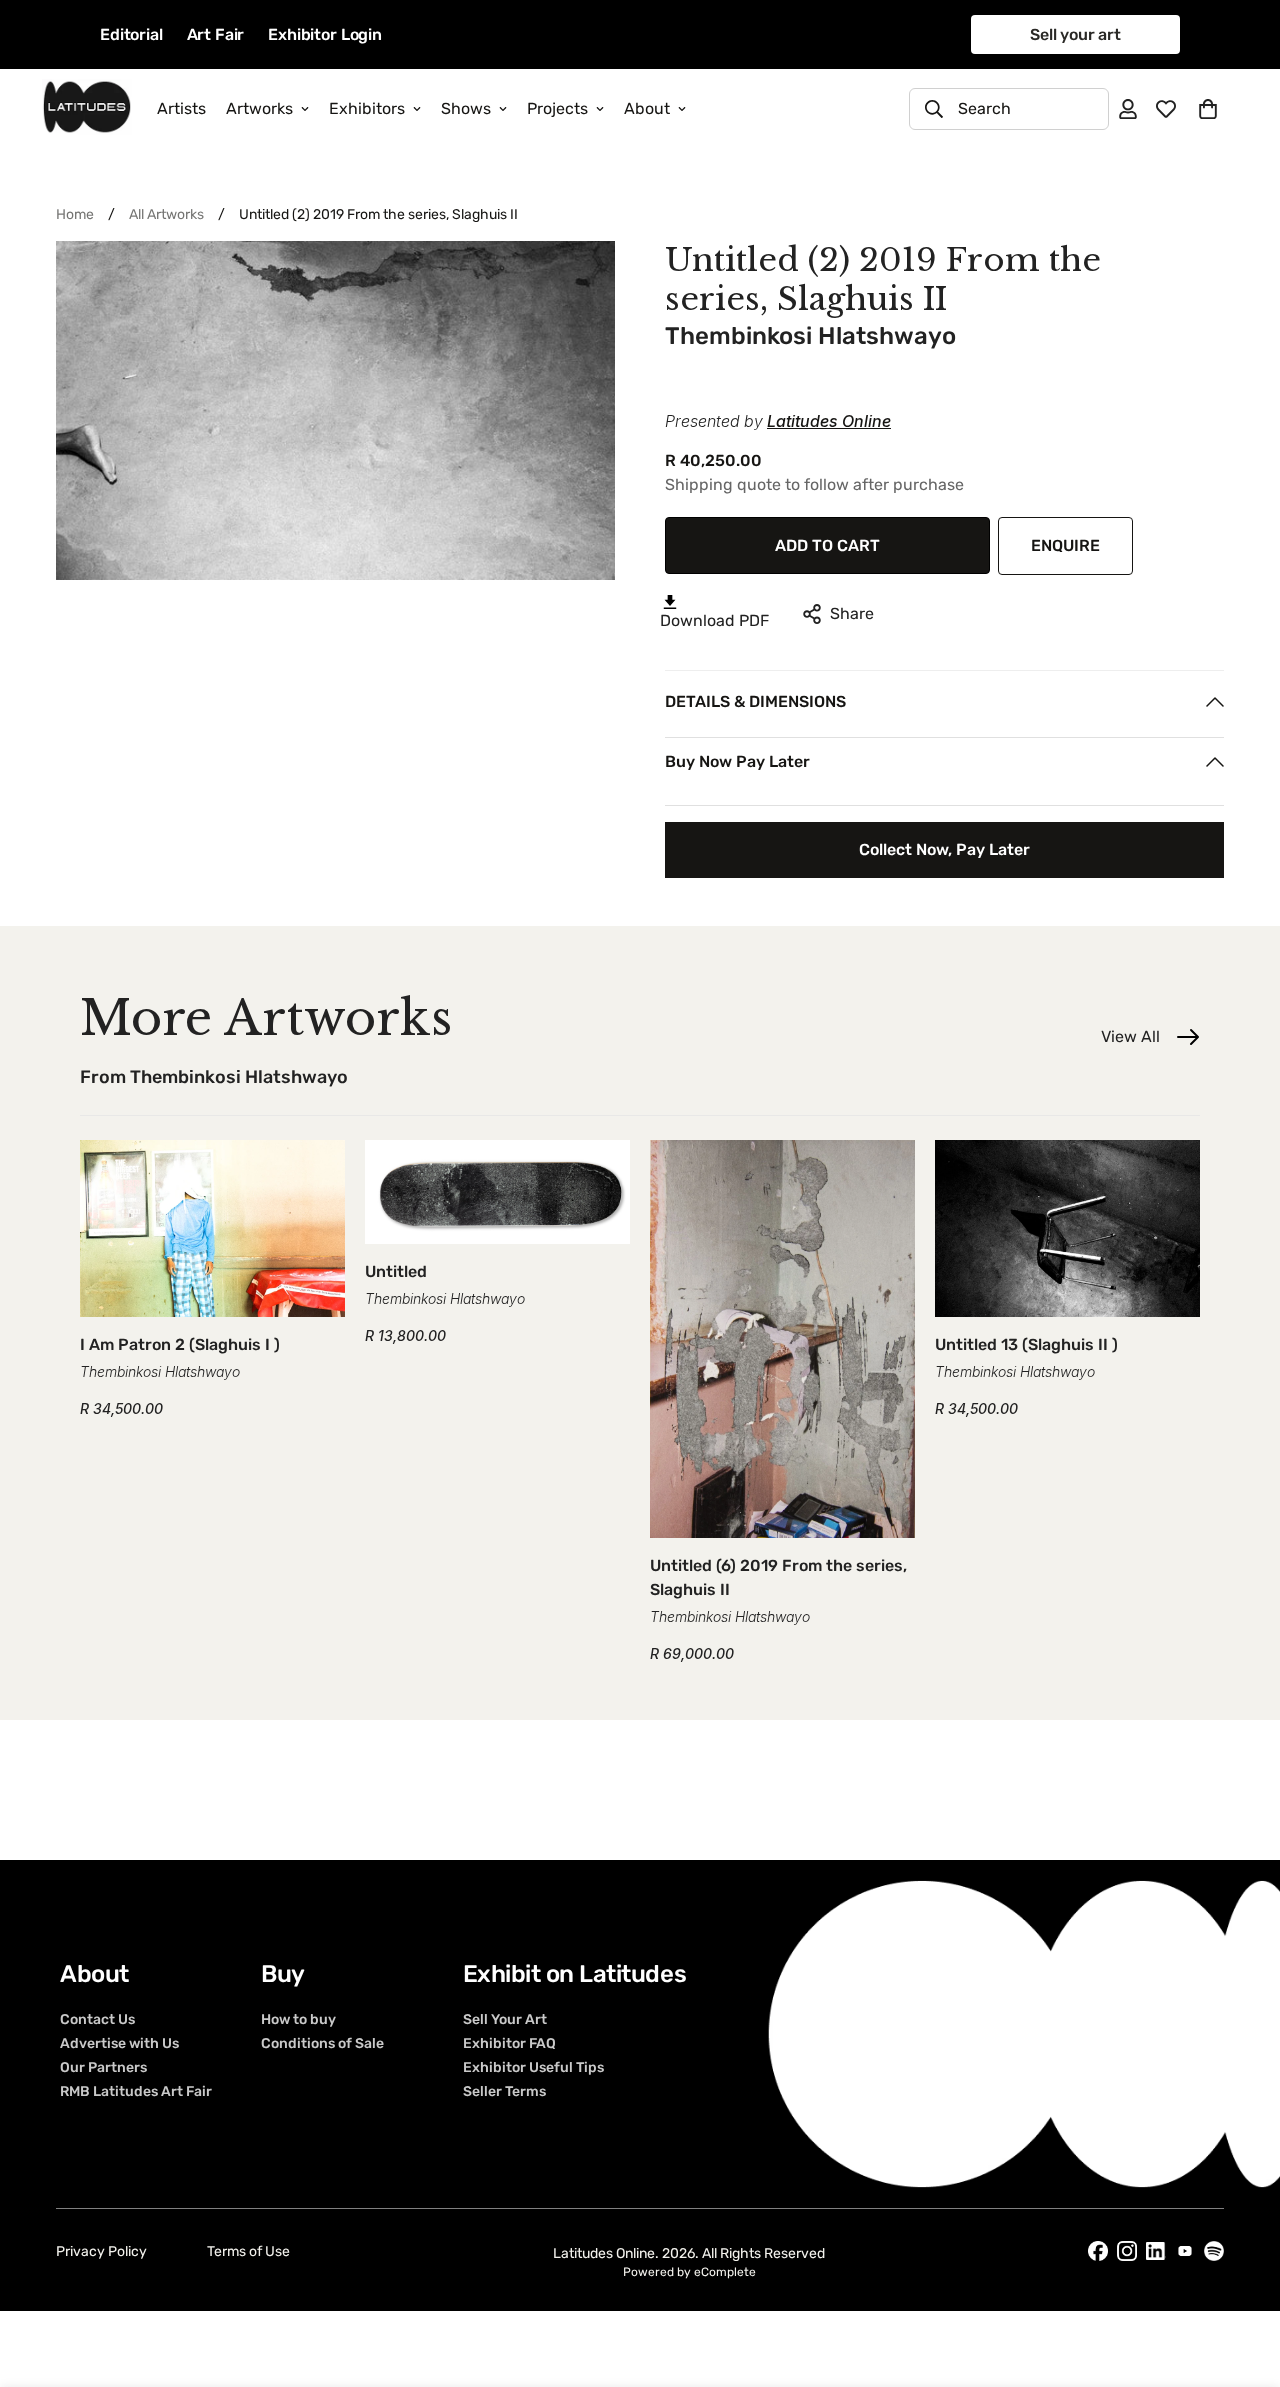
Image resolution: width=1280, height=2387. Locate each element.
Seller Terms (504, 2092)
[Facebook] (1098, 2251)
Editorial (131, 34)
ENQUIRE (1065, 545)
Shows (466, 108)
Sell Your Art (505, 2020)
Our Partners (103, 2068)
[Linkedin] (1156, 2251)
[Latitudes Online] (87, 108)
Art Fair (216, 34)
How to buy (298, 2020)
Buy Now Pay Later (737, 761)
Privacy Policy (101, 2251)
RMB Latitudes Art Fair (136, 2092)
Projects (557, 108)
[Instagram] (1127, 2251)
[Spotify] (1214, 2251)
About (647, 108)
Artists (181, 108)
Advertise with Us (119, 2044)
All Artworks (166, 214)
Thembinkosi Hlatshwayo (810, 336)
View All (1130, 1036)
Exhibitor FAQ (509, 2044)
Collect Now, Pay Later (944, 849)
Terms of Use (248, 2251)
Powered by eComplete (689, 2272)
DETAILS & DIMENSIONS (755, 701)
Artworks (259, 108)
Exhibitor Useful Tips (533, 2068)
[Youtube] (1185, 2250)
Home (75, 214)
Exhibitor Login (325, 34)
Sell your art (1075, 34)
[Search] (934, 109)
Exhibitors (367, 108)
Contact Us (97, 2020)
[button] (1208, 109)
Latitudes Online (829, 421)
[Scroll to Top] (1241, 2278)
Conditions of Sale (322, 2044)
